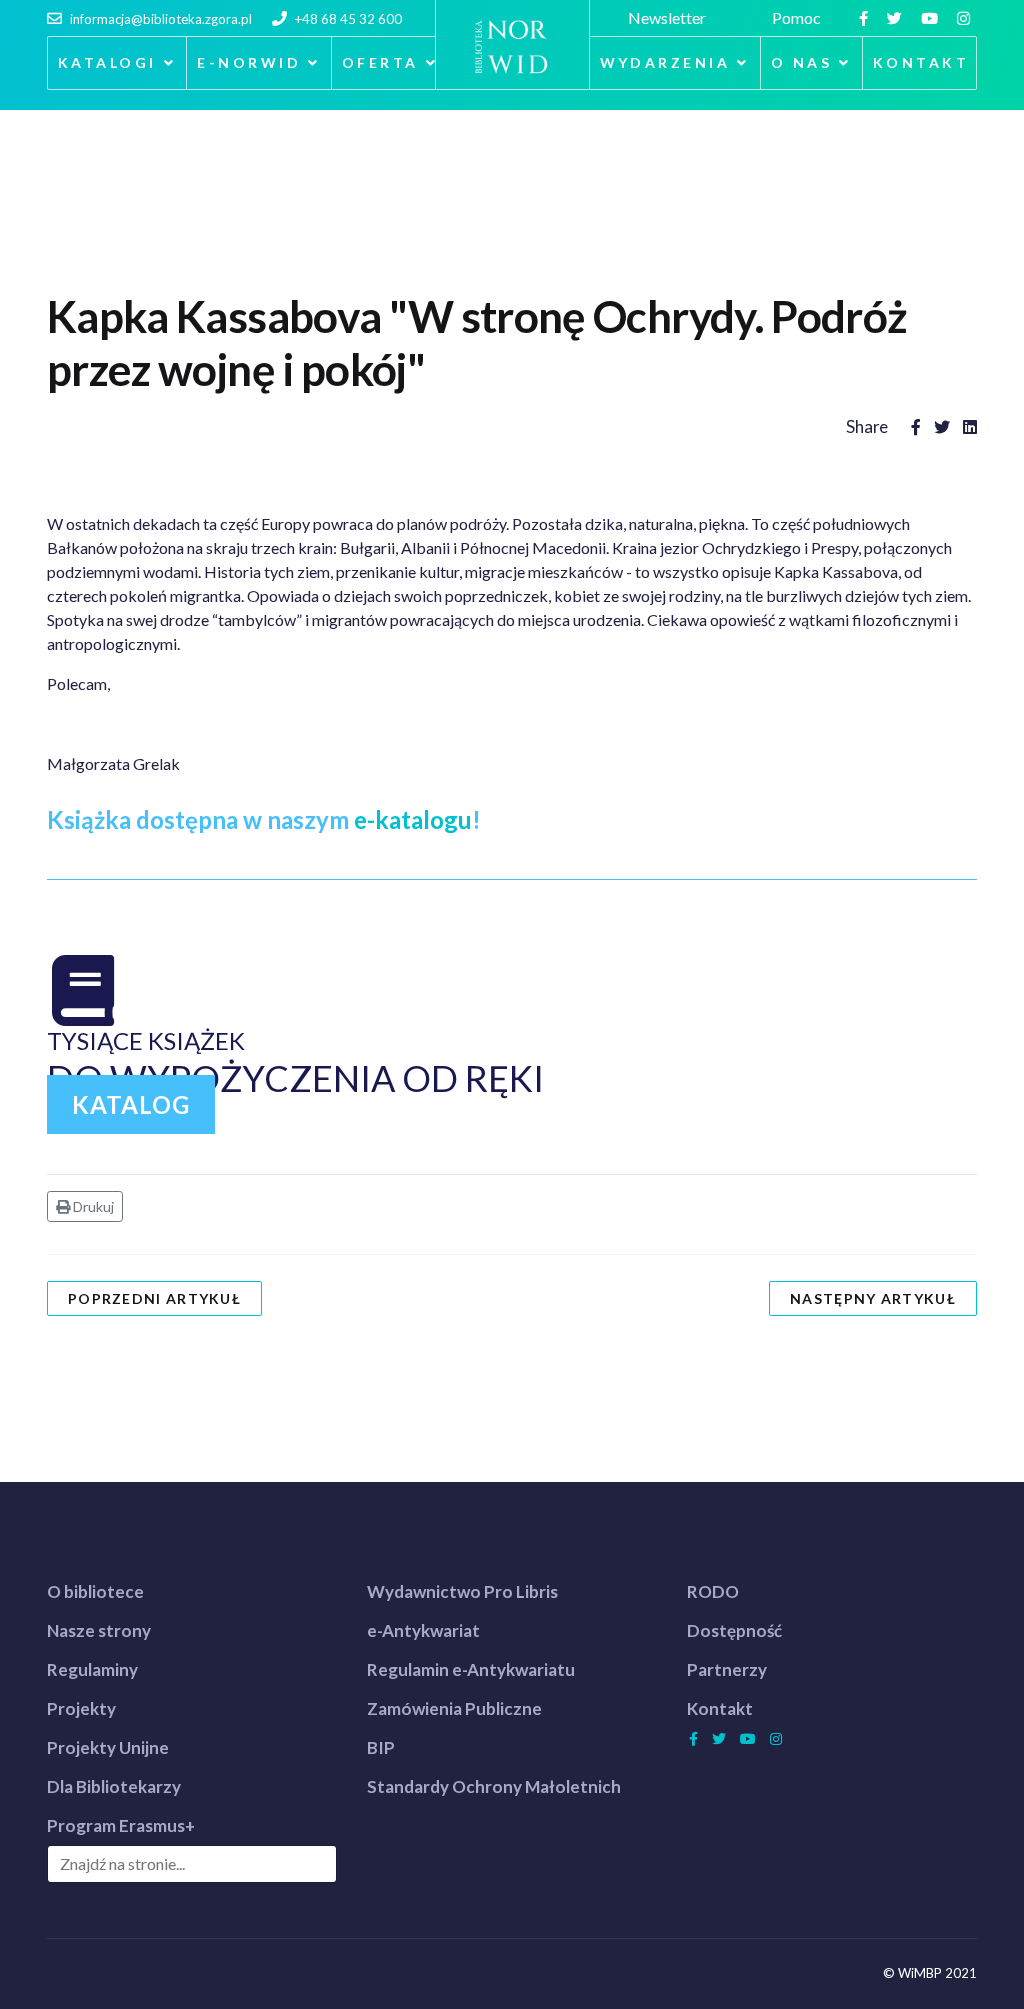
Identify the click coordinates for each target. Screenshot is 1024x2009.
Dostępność (734, 1630)
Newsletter (670, 17)
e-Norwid (249, 62)
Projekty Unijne (108, 1747)
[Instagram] (966, 17)
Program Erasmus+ (121, 1825)
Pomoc (799, 17)
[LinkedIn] (970, 427)
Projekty (81, 1708)
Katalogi (107, 62)
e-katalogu (413, 819)
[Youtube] (932, 17)
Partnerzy (727, 1669)
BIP (381, 1747)
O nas (801, 62)
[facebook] (866, 17)
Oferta (380, 62)
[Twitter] (942, 427)
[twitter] (897, 17)
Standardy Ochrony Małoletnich (494, 1786)
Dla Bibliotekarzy (114, 1786)
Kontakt (921, 62)
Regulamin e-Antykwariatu (471, 1669)
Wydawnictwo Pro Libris (462, 1591)
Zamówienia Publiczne (454, 1708)
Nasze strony (99, 1630)
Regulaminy (92, 1669)
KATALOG (131, 1104)
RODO (713, 1591)
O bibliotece (95, 1591)
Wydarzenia (665, 62)
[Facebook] (916, 427)
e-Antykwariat (423, 1630)
